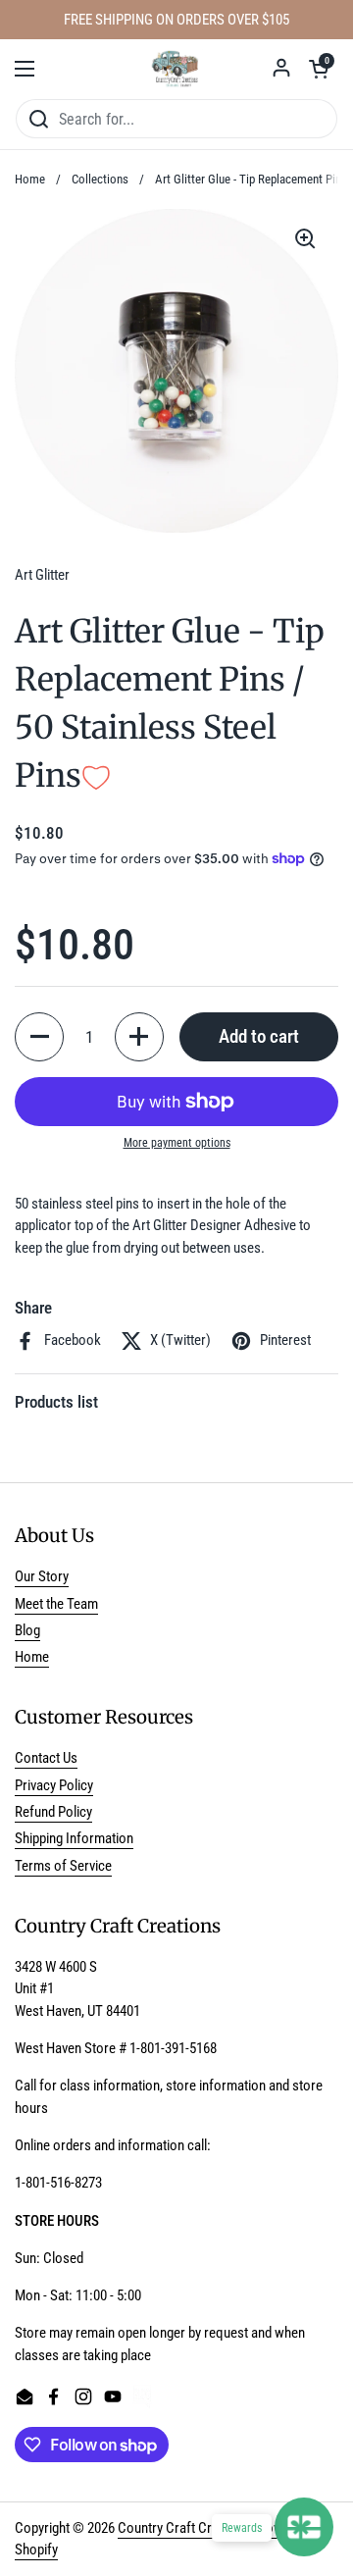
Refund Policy (53, 1812)
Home (30, 179)
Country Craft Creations (186, 2528)
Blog (27, 1630)
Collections (100, 179)
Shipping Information (74, 1838)
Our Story (42, 1576)
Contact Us (46, 1758)
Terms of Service (63, 1866)
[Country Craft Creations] (176, 69)
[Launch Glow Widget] (304, 2527)
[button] (319, 69)
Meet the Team (56, 1604)
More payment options (177, 1143)
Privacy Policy (54, 1785)
